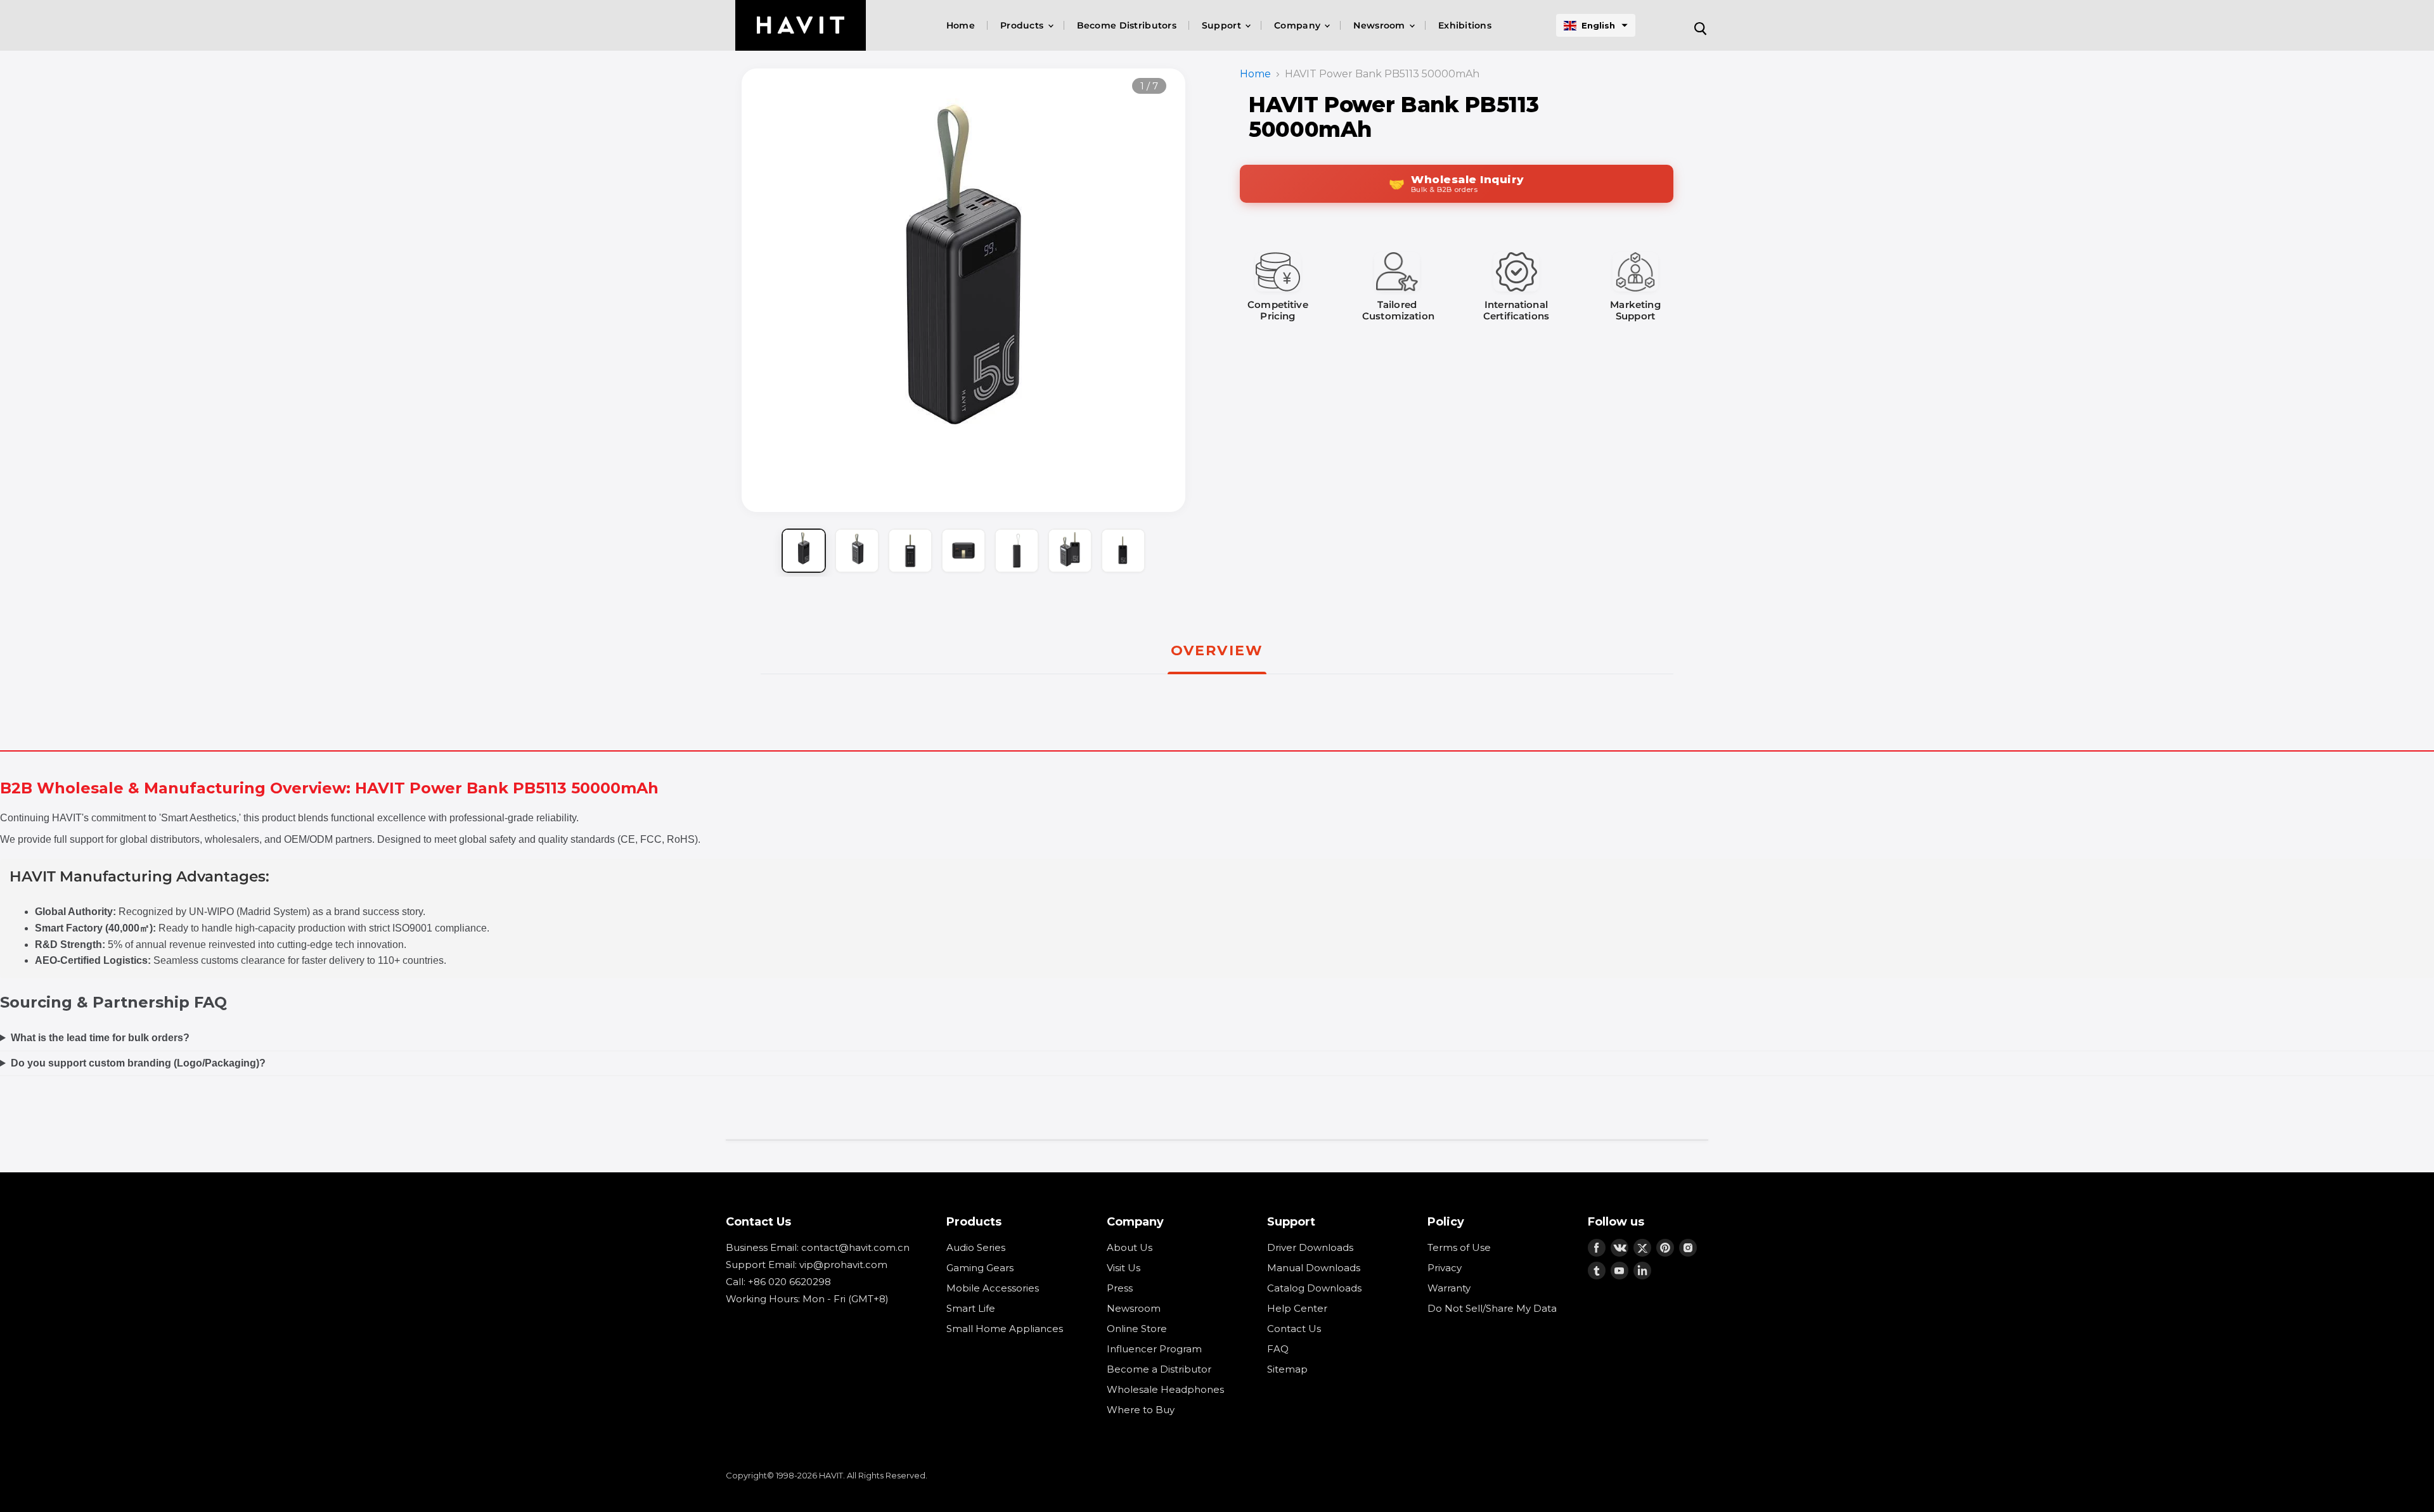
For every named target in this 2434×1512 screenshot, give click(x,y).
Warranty (1449, 1288)
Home (961, 25)
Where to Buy (1141, 1410)
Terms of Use (1459, 1247)
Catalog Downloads (1314, 1288)
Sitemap (1287, 1369)
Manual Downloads (1314, 1268)
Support (1223, 25)
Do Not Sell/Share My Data (1492, 1308)
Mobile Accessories (993, 1288)
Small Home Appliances (1005, 1329)
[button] (1596, 25)
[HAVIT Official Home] (801, 25)
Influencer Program (1154, 1349)
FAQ (1278, 1349)
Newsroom (1381, 25)
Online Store (1137, 1329)
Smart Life (971, 1308)
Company (1298, 25)
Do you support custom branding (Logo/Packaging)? (138, 1063)
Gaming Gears (980, 1268)
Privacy (1445, 1268)
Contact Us (1294, 1329)
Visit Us (1124, 1268)
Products (1023, 25)
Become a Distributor (1159, 1369)
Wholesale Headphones (1165, 1389)
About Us (1130, 1247)
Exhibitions (1465, 25)
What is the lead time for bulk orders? (100, 1038)
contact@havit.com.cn (855, 1247)
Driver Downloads (1310, 1247)
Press (1120, 1288)
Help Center (1297, 1308)
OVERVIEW (1217, 650)
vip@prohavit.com (843, 1265)
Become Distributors (1127, 25)
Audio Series (976, 1247)
